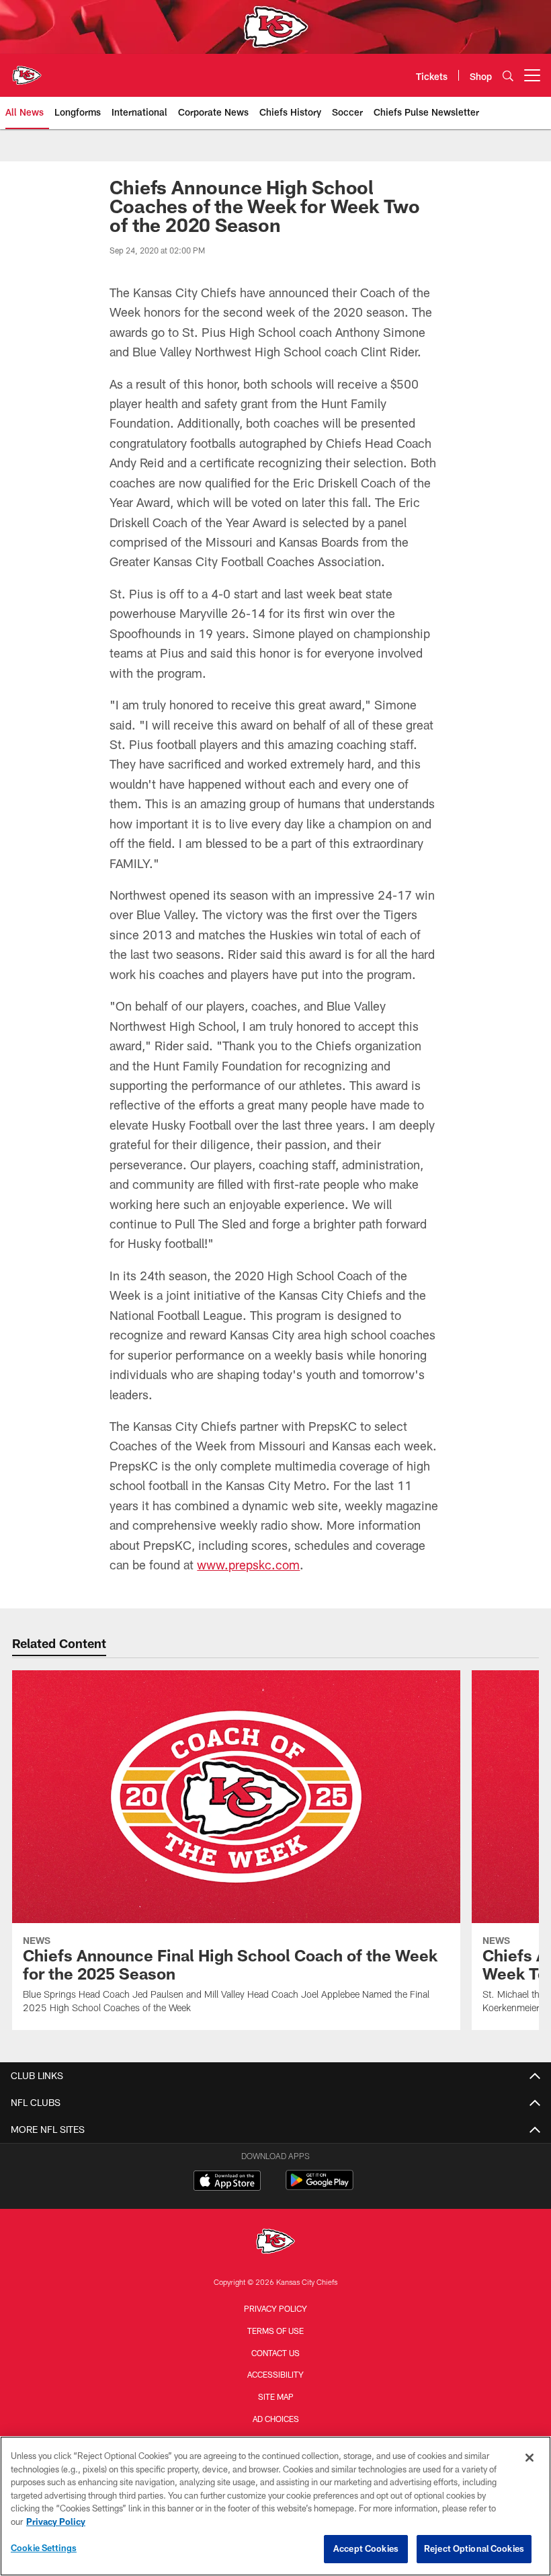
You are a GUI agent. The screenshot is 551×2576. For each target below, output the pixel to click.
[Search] (508, 76)
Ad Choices (276, 2419)
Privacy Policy (275, 2308)
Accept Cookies (366, 2548)
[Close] (529, 2458)
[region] (275, 2506)
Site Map (276, 2396)
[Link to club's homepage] (27, 70)
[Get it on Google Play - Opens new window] (320, 2187)
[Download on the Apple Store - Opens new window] (227, 2182)
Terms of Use (275, 2331)
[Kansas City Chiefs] (275, 2243)
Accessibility (275, 2374)
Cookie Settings (44, 2548)
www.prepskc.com (248, 1565)
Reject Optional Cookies (474, 2548)
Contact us (275, 2353)
